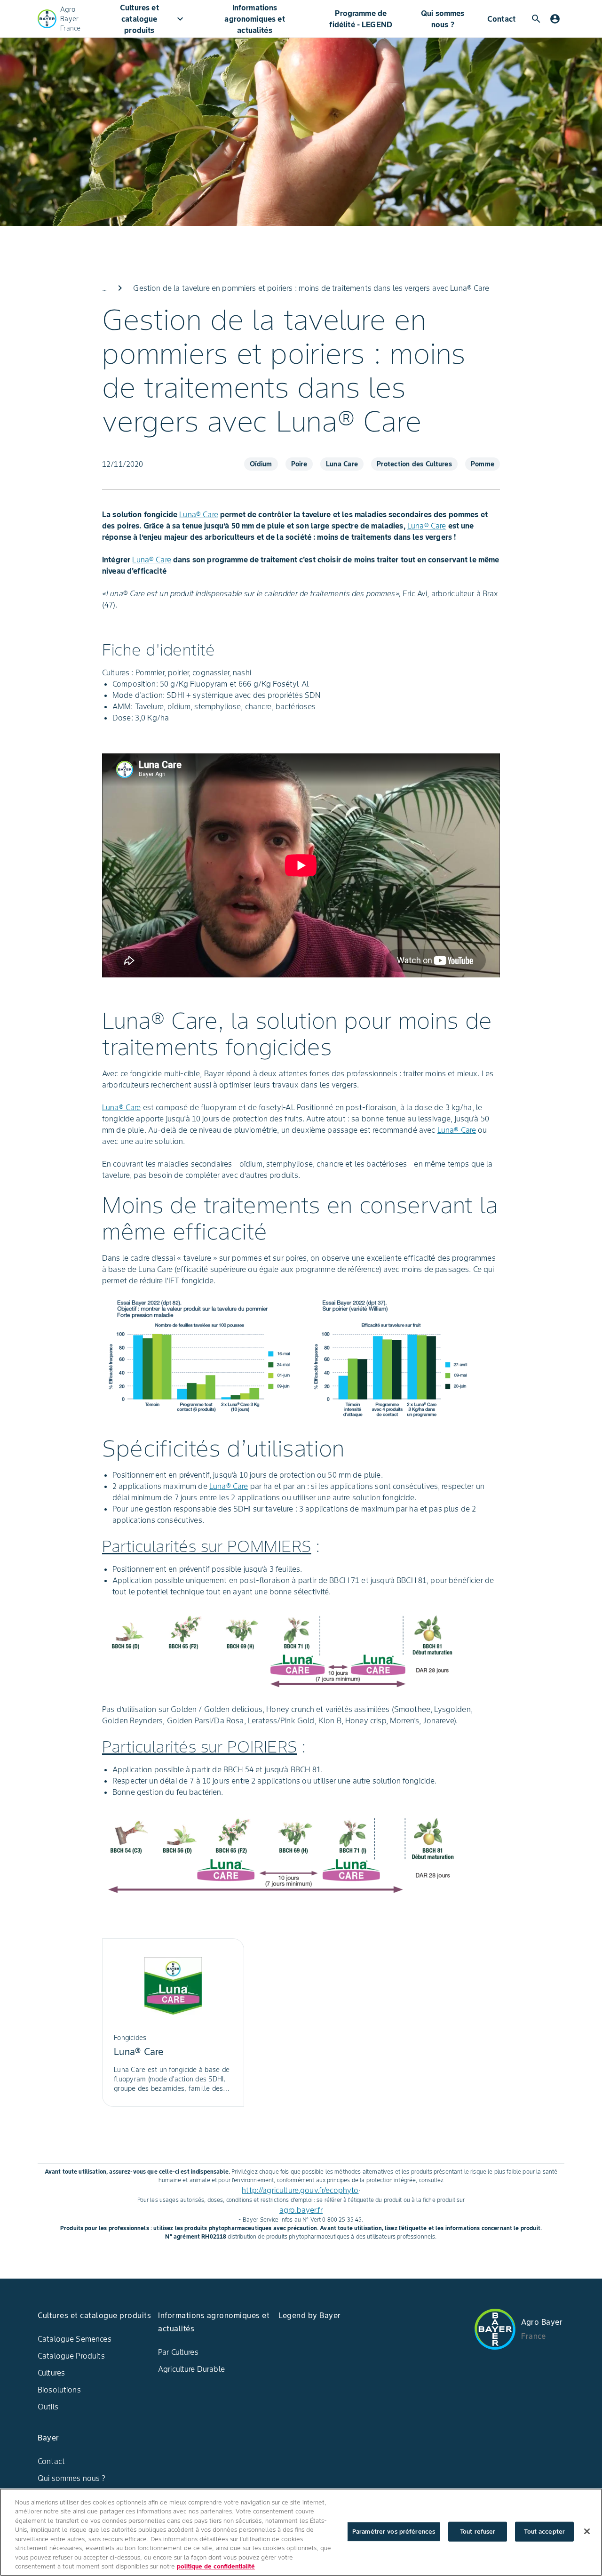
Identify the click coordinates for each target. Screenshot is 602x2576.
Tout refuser (478, 2532)
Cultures (51, 2373)
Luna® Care (199, 514)
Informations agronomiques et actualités (254, 19)
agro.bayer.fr (301, 2210)
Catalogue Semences (75, 2339)
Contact (501, 19)
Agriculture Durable (191, 2369)
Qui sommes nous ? (443, 19)
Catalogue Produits (71, 2356)
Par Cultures (178, 2352)
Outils (48, 2407)
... (104, 288)
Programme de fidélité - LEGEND (361, 19)
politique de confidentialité (216, 2566)
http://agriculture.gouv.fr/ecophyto (300, 2190)
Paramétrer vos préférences (394, 2532)
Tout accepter (544, 2532)
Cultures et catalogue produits (153, 19)
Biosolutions (59, 2390)
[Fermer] (587, 2531)
